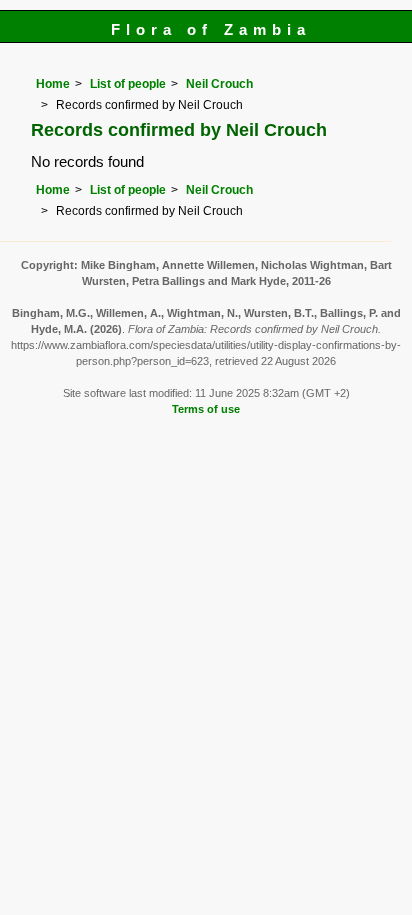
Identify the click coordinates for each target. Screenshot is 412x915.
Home (53, 84)
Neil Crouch (219, 84)
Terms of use (206, 409)
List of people (128, 84)
